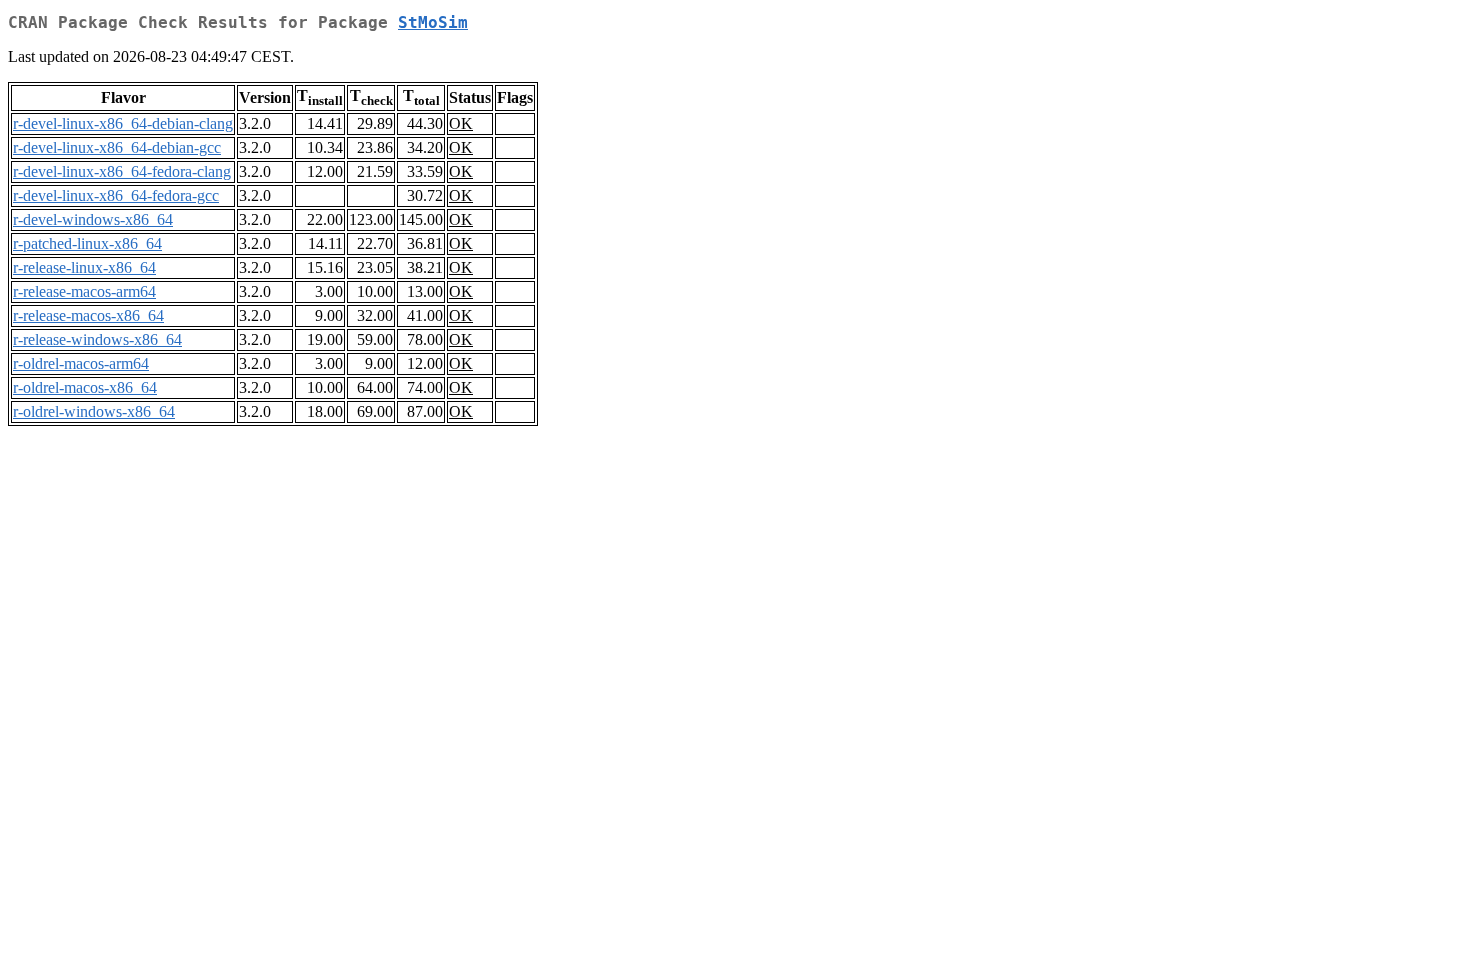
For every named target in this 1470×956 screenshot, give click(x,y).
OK (461, 123)
